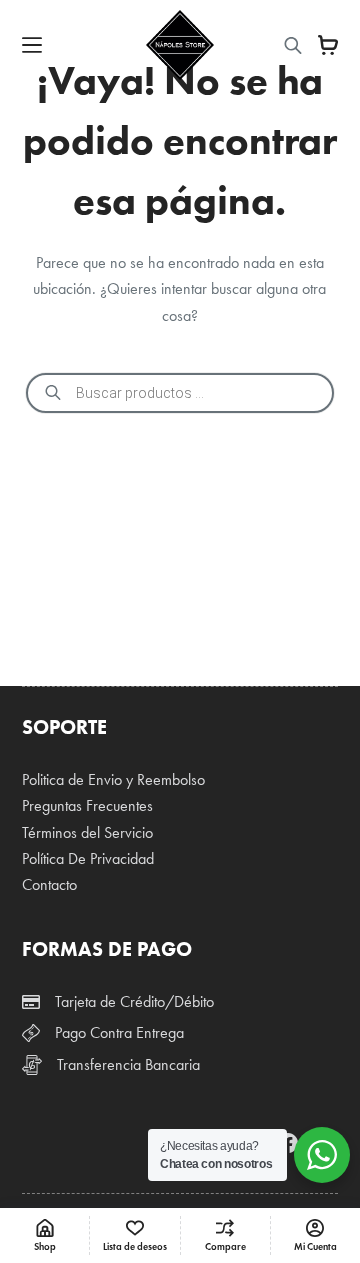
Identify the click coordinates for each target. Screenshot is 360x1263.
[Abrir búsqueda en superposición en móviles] (293, 45)
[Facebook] (288, 1143)
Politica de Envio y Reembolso (113, 779)
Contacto (49, 884)
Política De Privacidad (88, 858)
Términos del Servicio (87, 832)
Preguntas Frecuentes (87, 805)
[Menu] (32, 45)
